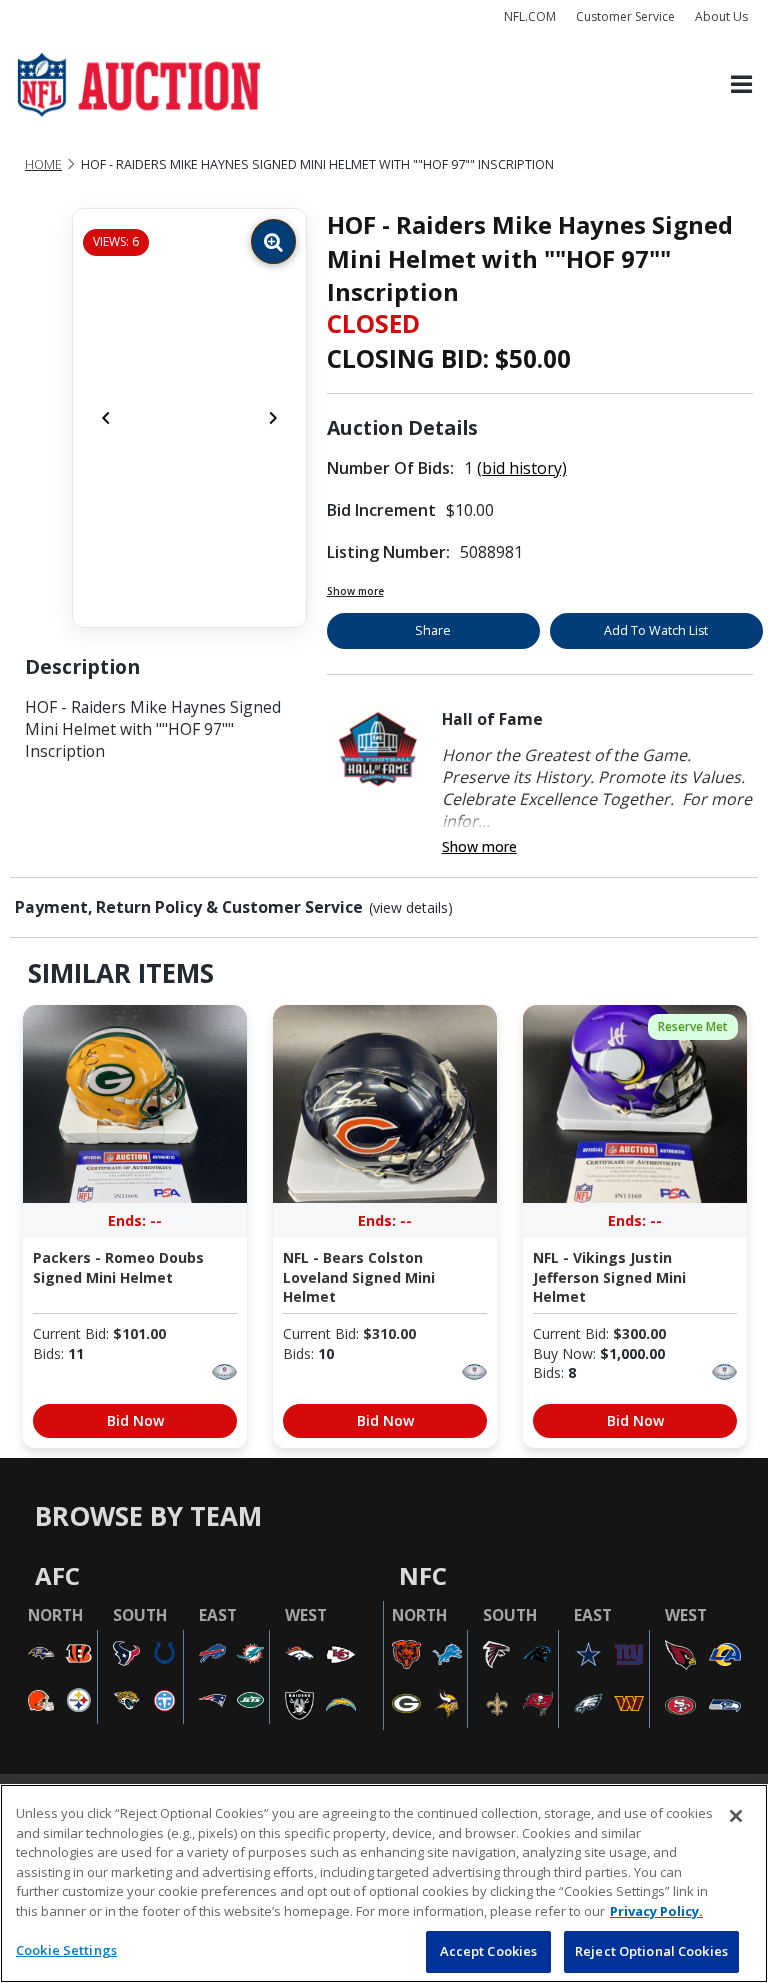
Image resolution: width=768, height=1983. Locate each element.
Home (43, 164)
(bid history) (522, 468)
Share (433, 630)
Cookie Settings (66, 1950)
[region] (384, 1883)
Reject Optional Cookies (651, 1951)
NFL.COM (530, 16)
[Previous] (106, 418)
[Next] (273, 418)
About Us (721, 16)
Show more (355, 591)
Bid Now (135, 1420)
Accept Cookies (489, 1951)
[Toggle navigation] (741, 85)
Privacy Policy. (656, 1911)
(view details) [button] (411, 908)
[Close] (736, 1816)
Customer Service (625, 16)
